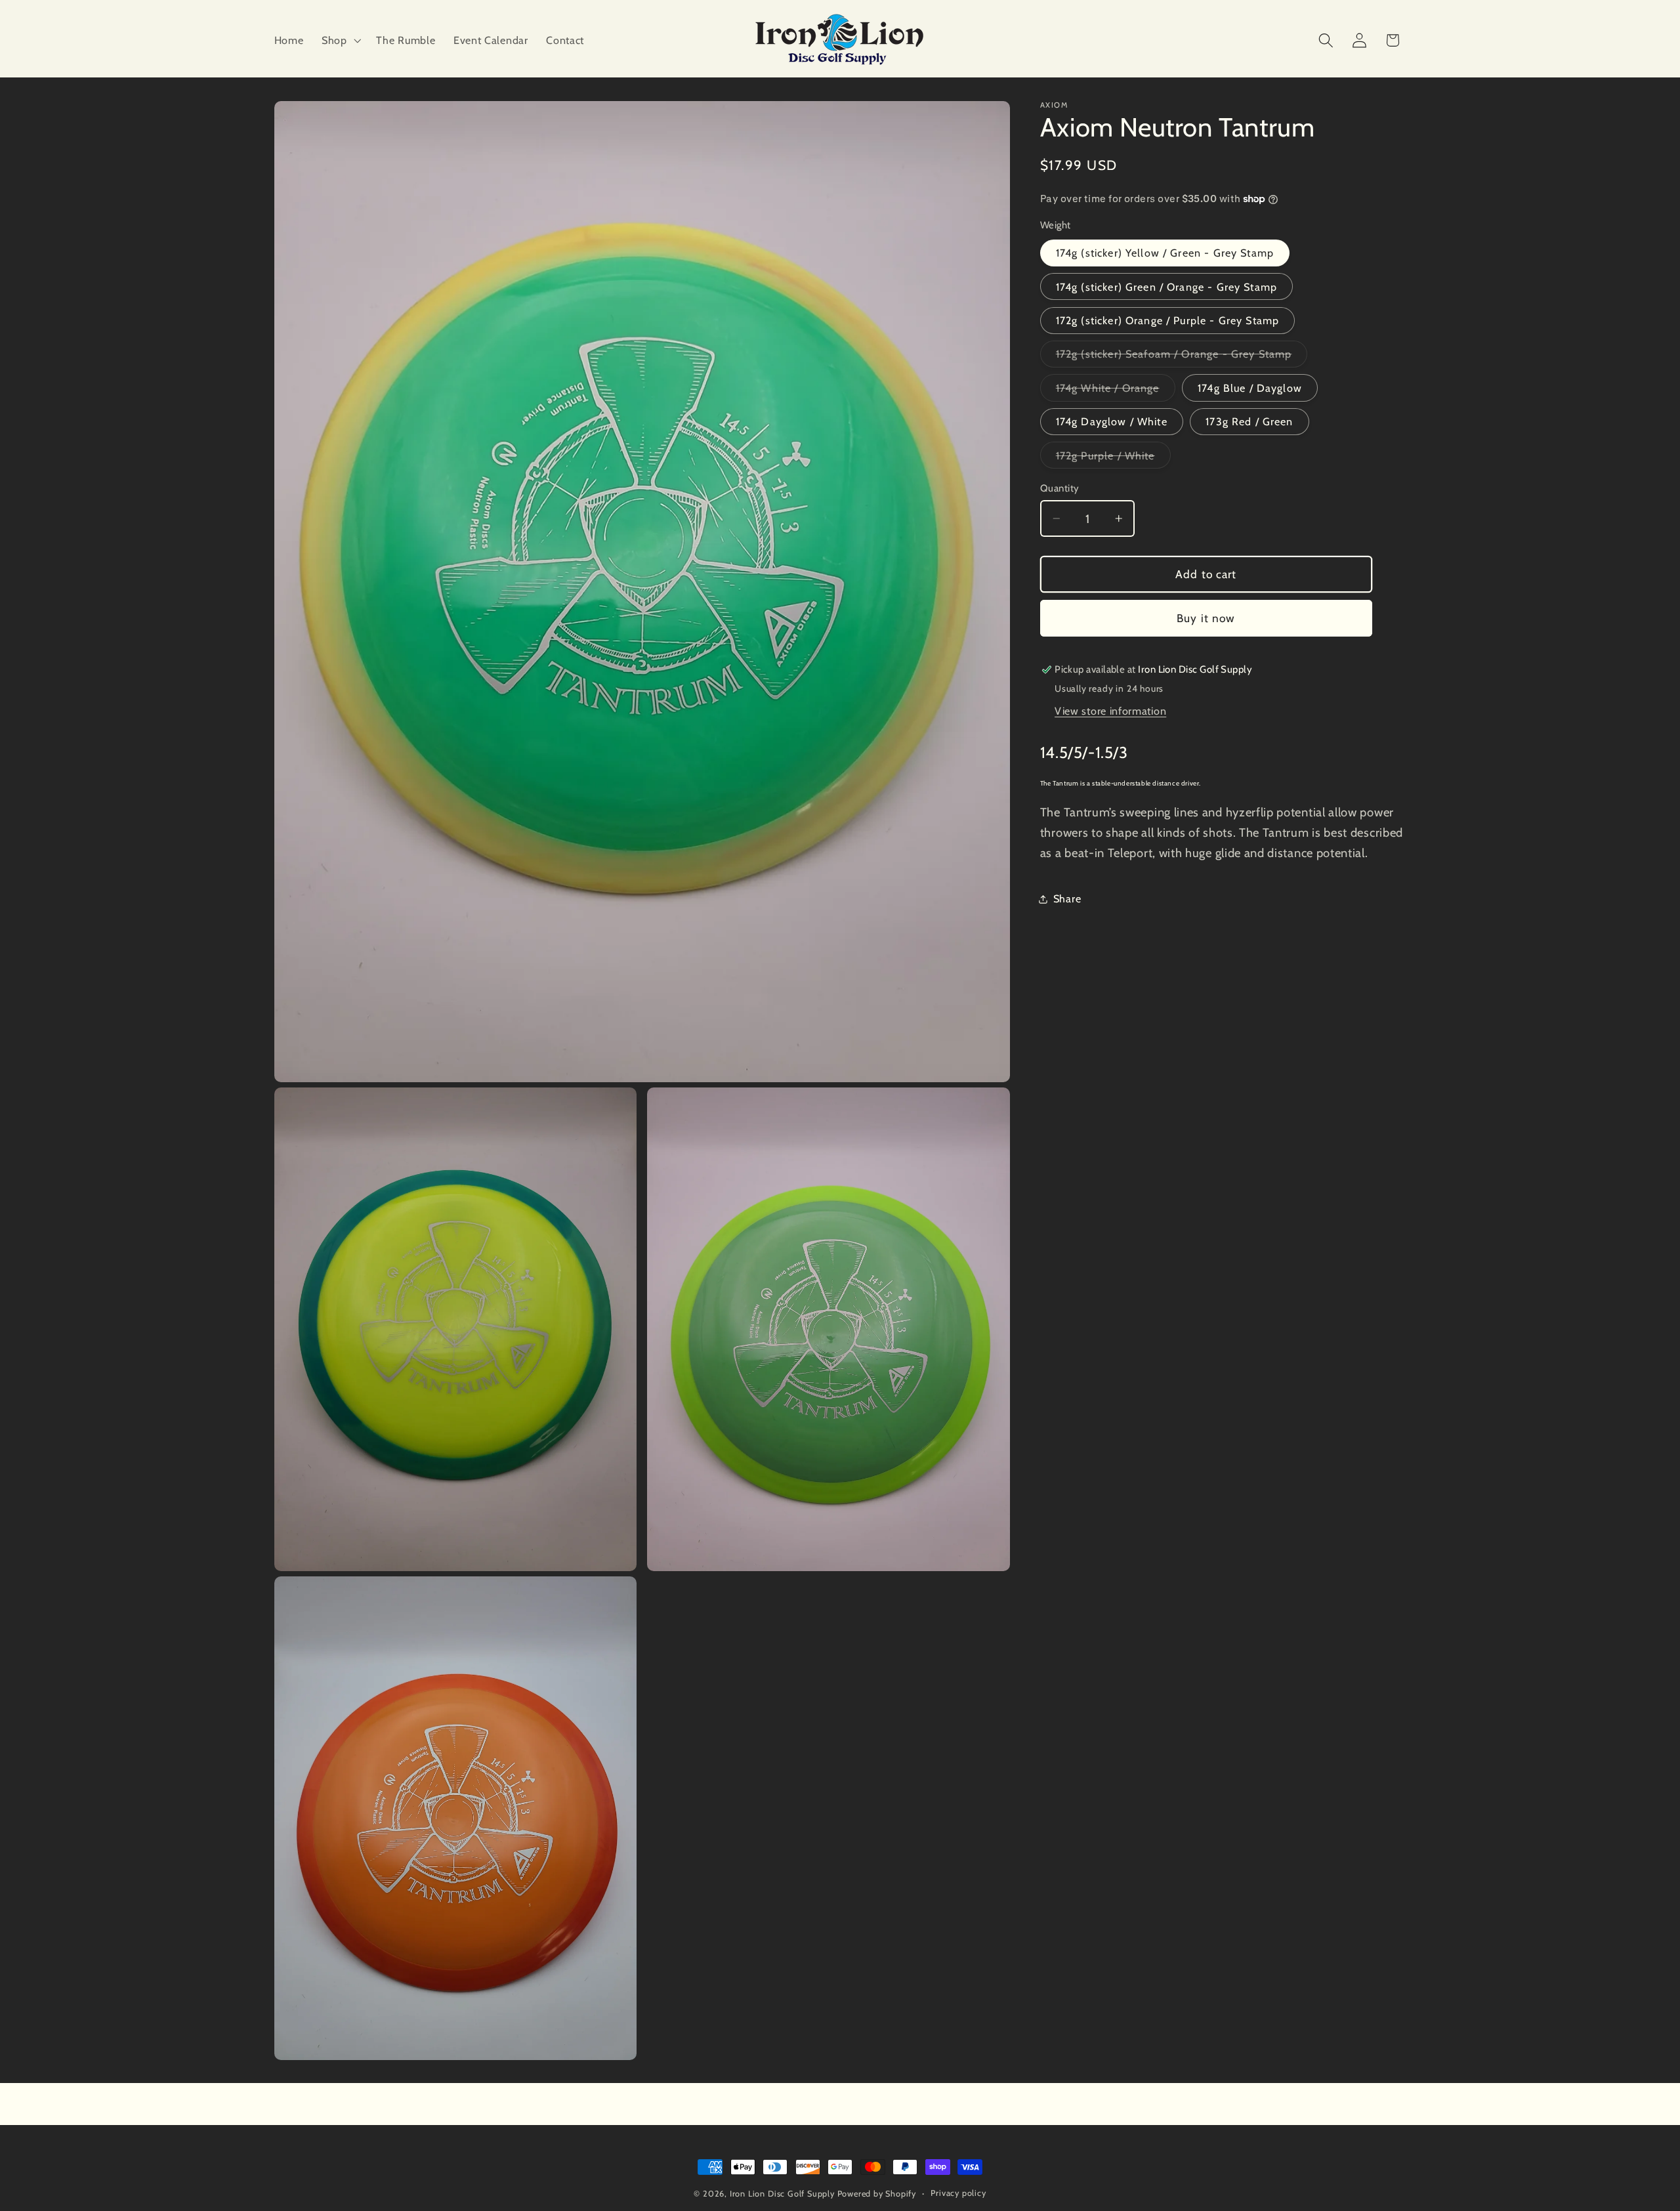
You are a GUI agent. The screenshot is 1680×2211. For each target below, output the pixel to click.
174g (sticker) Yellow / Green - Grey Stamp (1165, 253)
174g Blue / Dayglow (1250, 388)
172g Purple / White (1113, 458)
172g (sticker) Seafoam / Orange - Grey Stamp (1182, 357)
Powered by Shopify (877, 2194)
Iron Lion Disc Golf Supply (782, 2194)
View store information (1110, 711)
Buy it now (1206, 618)
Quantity (1060, 488)
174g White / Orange (1116, 391)
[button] (340, 40)
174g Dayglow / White (1112, 421)
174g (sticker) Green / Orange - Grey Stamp (1166, 287)
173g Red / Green (1249, 421)
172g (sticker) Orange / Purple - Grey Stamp (1167, 320)
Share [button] (1067, 898)
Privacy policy (958, 2193)
